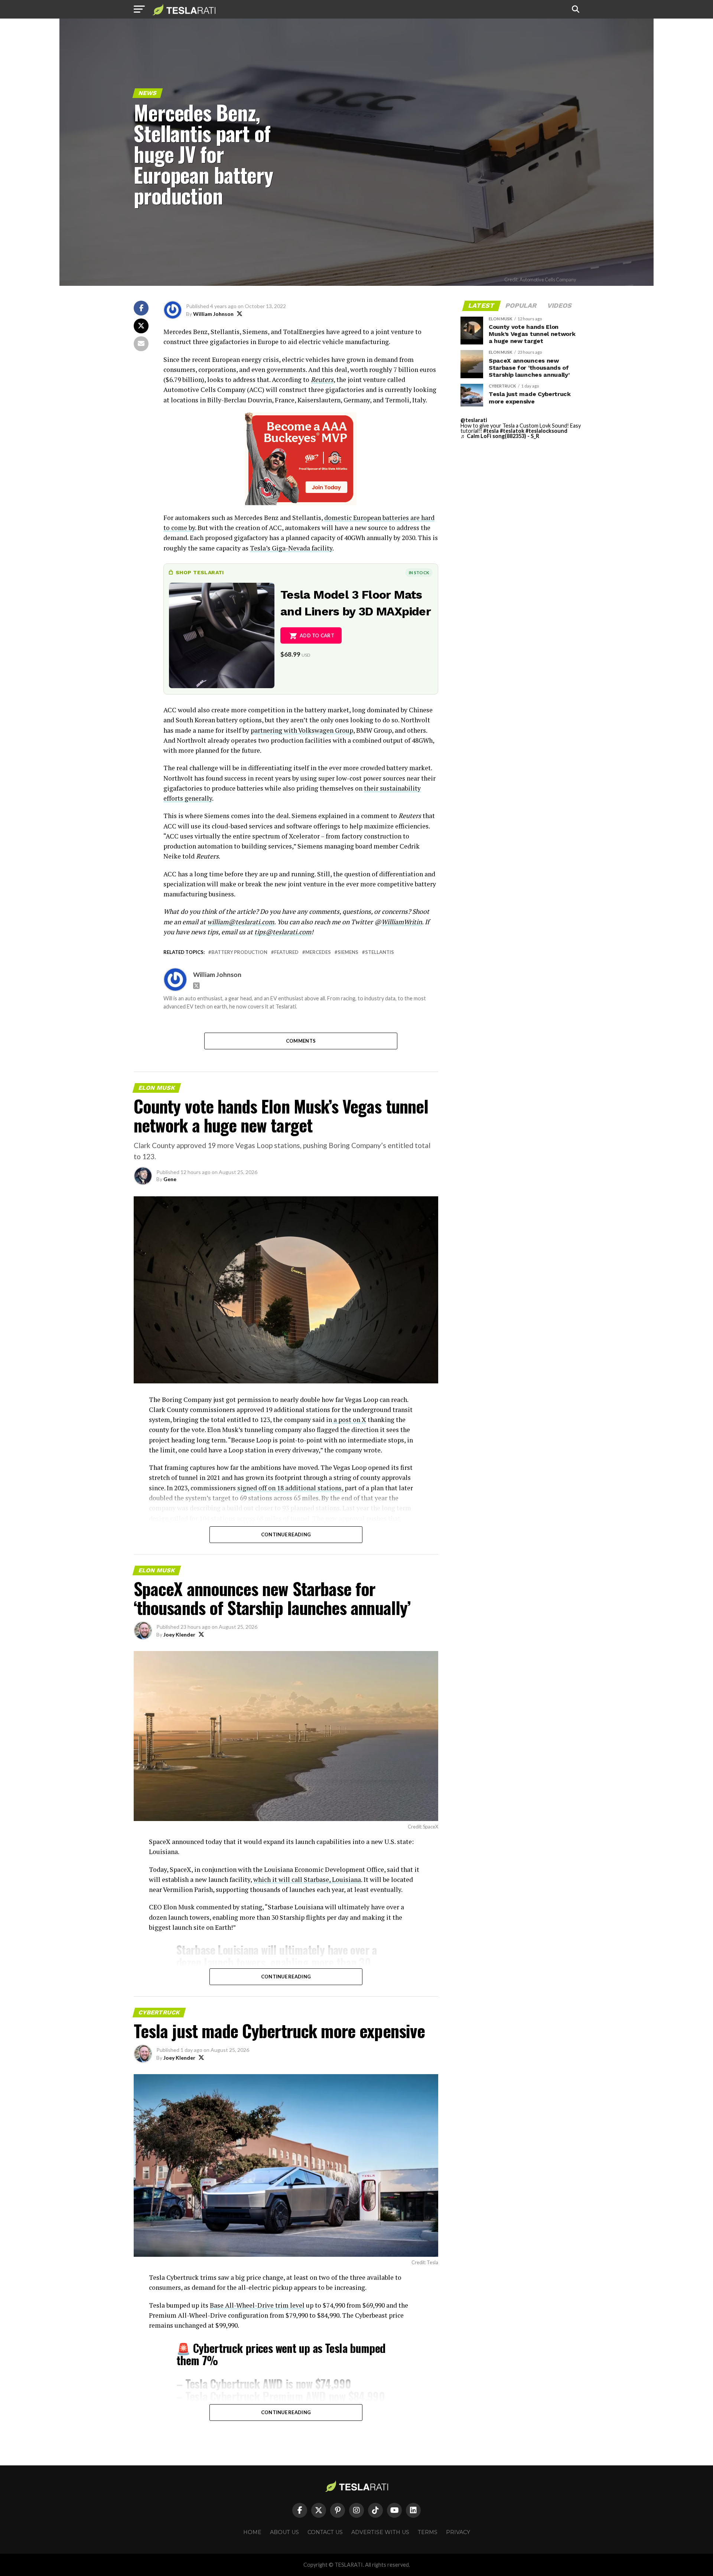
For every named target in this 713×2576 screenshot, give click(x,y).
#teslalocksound (546, 431)
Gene (170, 1179)
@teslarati (474, 420)
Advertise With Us (380, 2532)
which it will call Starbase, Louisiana (307, 1879)
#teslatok (512, 431)
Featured (286, 952)
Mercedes (318, 952)
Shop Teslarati (200, 572)
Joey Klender (179, 1634)
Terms (428, 2532)
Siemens (348, 952)
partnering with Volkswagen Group (302, 730)
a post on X (349, 1420)
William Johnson (213, 314)
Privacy (458, 2532)
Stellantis (380, 952)
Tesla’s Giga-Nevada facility (291, 548)
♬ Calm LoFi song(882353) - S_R (500, 436)
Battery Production (239, 952)
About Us (284, 2532)
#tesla (491, 431)
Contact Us (325, 2532)
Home (252, 2532)
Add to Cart (317, 635)
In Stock (419, 573)
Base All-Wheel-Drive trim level (257, 2305)
